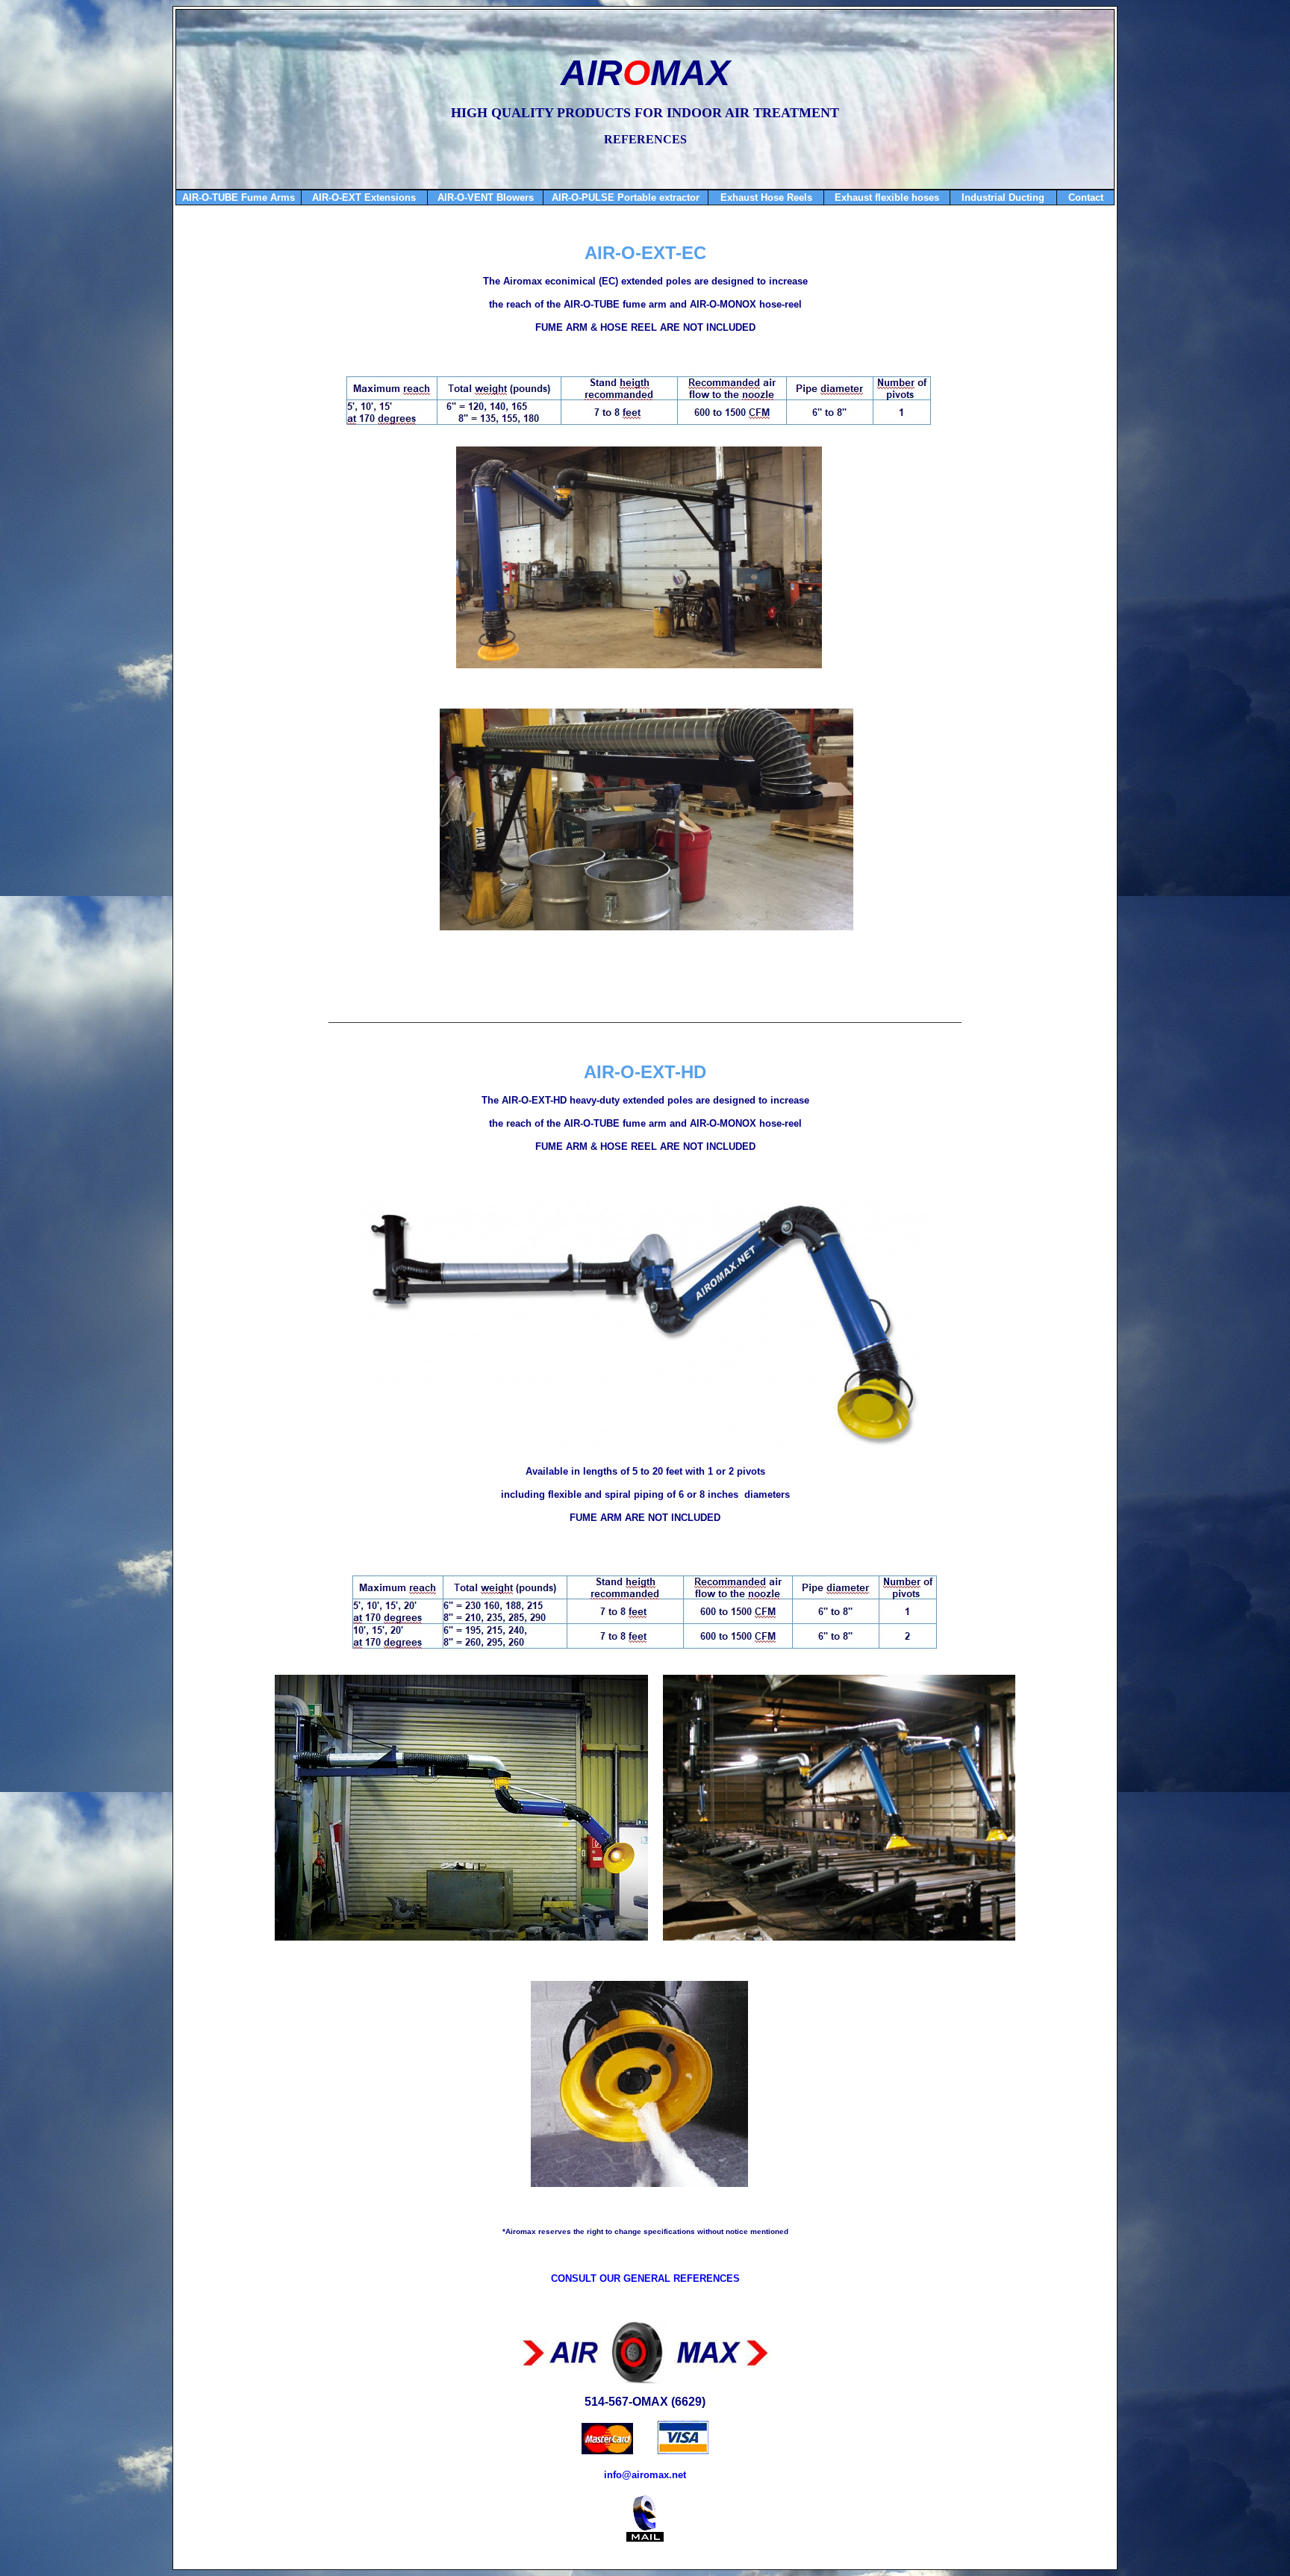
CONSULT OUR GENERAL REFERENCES (645, 2278)
